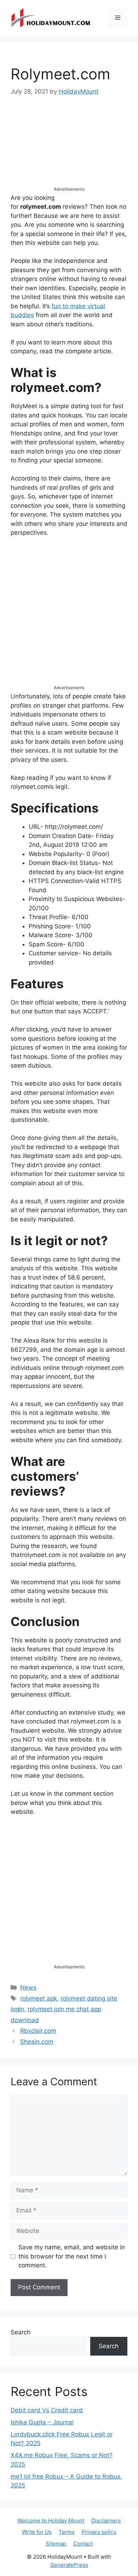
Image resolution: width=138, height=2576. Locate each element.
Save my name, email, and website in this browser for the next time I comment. (72, 2256)
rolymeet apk (39, 1998)
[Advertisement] (69, 148)
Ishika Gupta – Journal (42, 2422)
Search (21, 2332)
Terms (67, 2532)
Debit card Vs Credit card (47, 2410)
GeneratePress (69, 2565)
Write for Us (37, 2532)
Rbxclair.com (38, 2031)
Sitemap (56, 2544)
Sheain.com (37, 2042)
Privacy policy (99, 2532)
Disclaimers (106, 2521)
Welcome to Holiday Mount (51, 2521)
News (28, 1987)
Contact (83, 2544)
